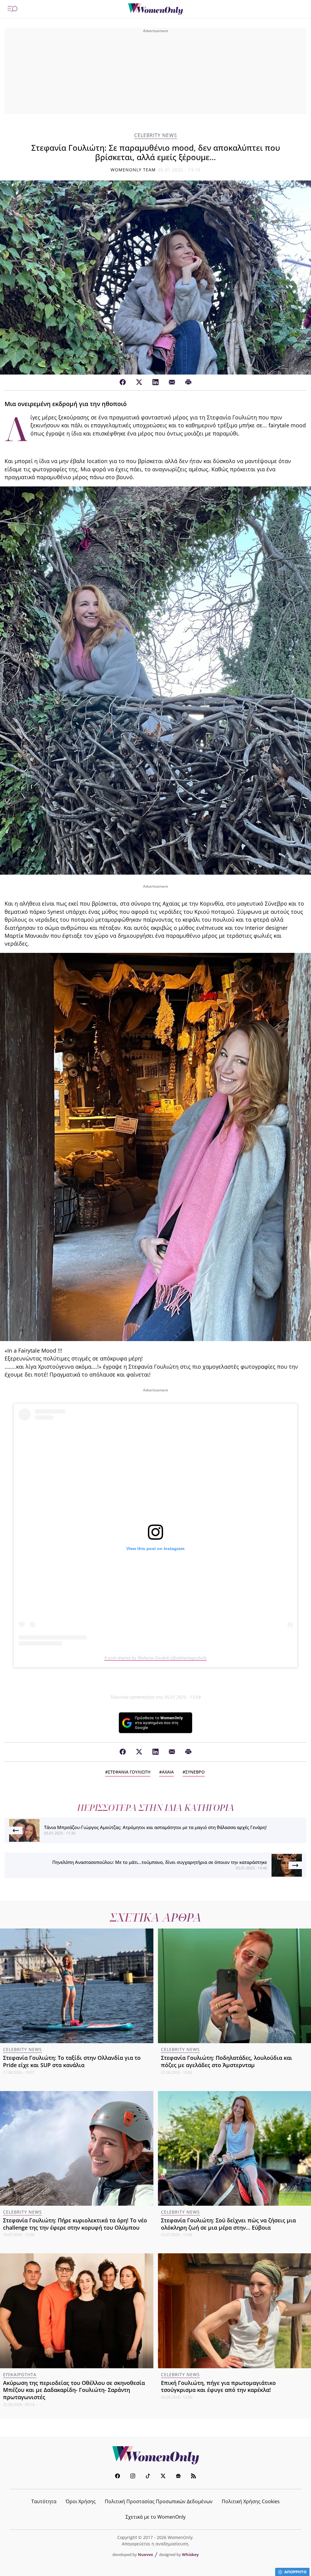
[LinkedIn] (155, 382)
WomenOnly (155, 2455)
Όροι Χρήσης (81, 2501)
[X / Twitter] (139, 382)
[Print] (188, 382)
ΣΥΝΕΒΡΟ (195, 1772)
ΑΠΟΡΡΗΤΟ (295, 2572)
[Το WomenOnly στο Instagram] (133, 2477)
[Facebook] (123, 382)
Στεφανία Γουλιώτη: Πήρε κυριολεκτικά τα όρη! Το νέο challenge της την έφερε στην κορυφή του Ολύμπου (75, 2224)
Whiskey (190, 2554)
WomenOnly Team (133, 170)
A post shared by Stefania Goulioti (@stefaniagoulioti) (155, 1658)
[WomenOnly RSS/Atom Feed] (193, 2477)
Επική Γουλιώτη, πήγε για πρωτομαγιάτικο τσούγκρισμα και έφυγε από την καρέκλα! (218, 2386)
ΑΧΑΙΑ (168, 1772)
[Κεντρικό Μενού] (12, 9)
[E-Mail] (172, 382)
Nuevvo (145, 2554)
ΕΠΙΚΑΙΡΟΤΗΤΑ (20, 2374)
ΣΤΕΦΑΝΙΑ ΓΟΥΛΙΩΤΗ (129, 1772)
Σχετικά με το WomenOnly (155, 2517)
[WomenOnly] (155, 9)
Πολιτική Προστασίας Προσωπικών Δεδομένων (159, 2501)
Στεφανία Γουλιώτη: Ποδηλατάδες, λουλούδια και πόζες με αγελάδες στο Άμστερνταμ (227, 2061)
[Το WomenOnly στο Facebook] (118, 2477)
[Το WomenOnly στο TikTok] (148, 2477)
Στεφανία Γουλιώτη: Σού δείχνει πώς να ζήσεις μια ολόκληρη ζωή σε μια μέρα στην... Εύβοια (228, 2224)
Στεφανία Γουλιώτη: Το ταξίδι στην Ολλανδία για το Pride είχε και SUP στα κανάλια (72, 2061)
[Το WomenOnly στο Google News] (178, 2477)
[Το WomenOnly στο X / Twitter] (163, 2477)
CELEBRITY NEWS (156, 135)
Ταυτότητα (44, 2501)
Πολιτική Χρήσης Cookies (251, 2501)
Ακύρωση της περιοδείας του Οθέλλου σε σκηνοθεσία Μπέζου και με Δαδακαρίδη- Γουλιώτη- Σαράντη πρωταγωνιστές (74, 2390)
